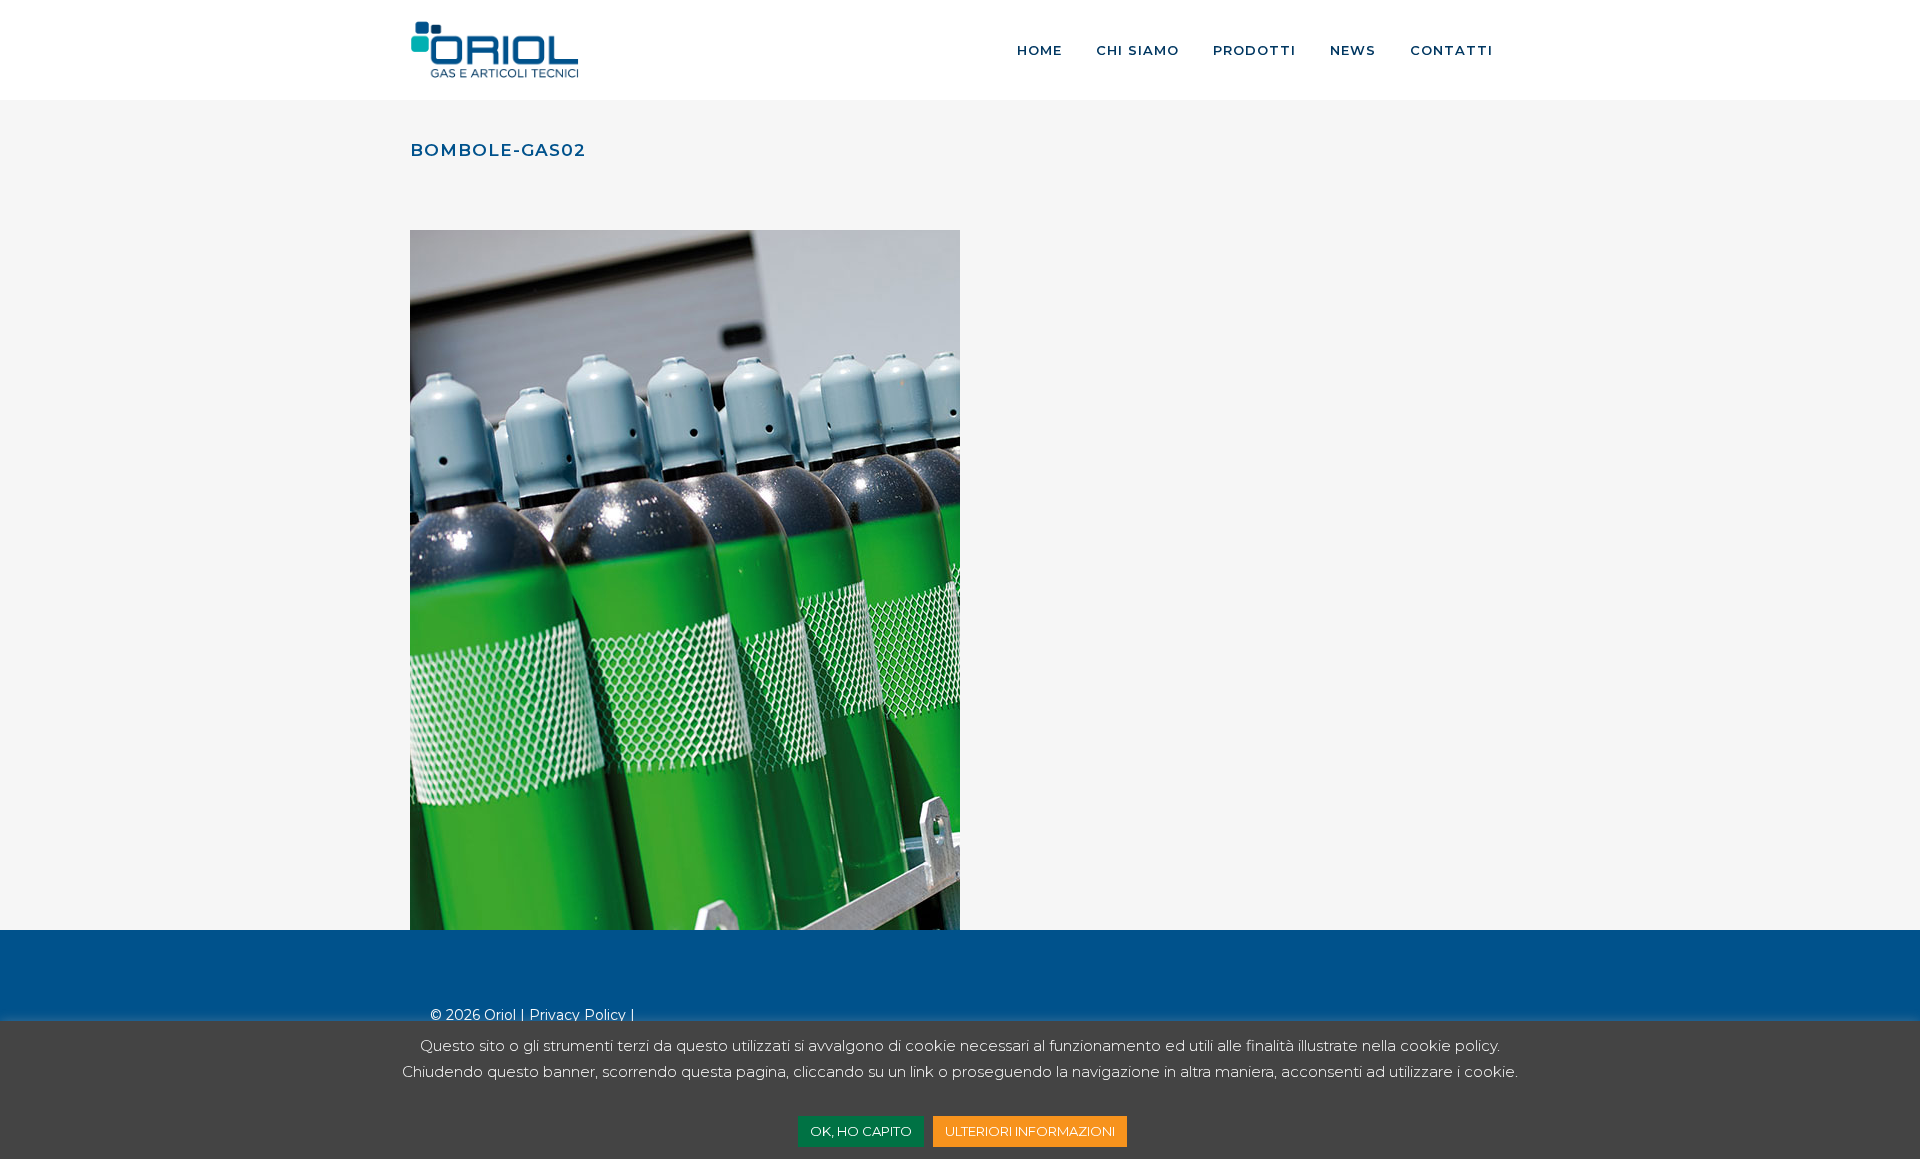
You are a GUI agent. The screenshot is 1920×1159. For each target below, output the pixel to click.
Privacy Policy (577, 1015)
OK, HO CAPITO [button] (861, 1131)
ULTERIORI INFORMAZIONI (1030, 1131)
